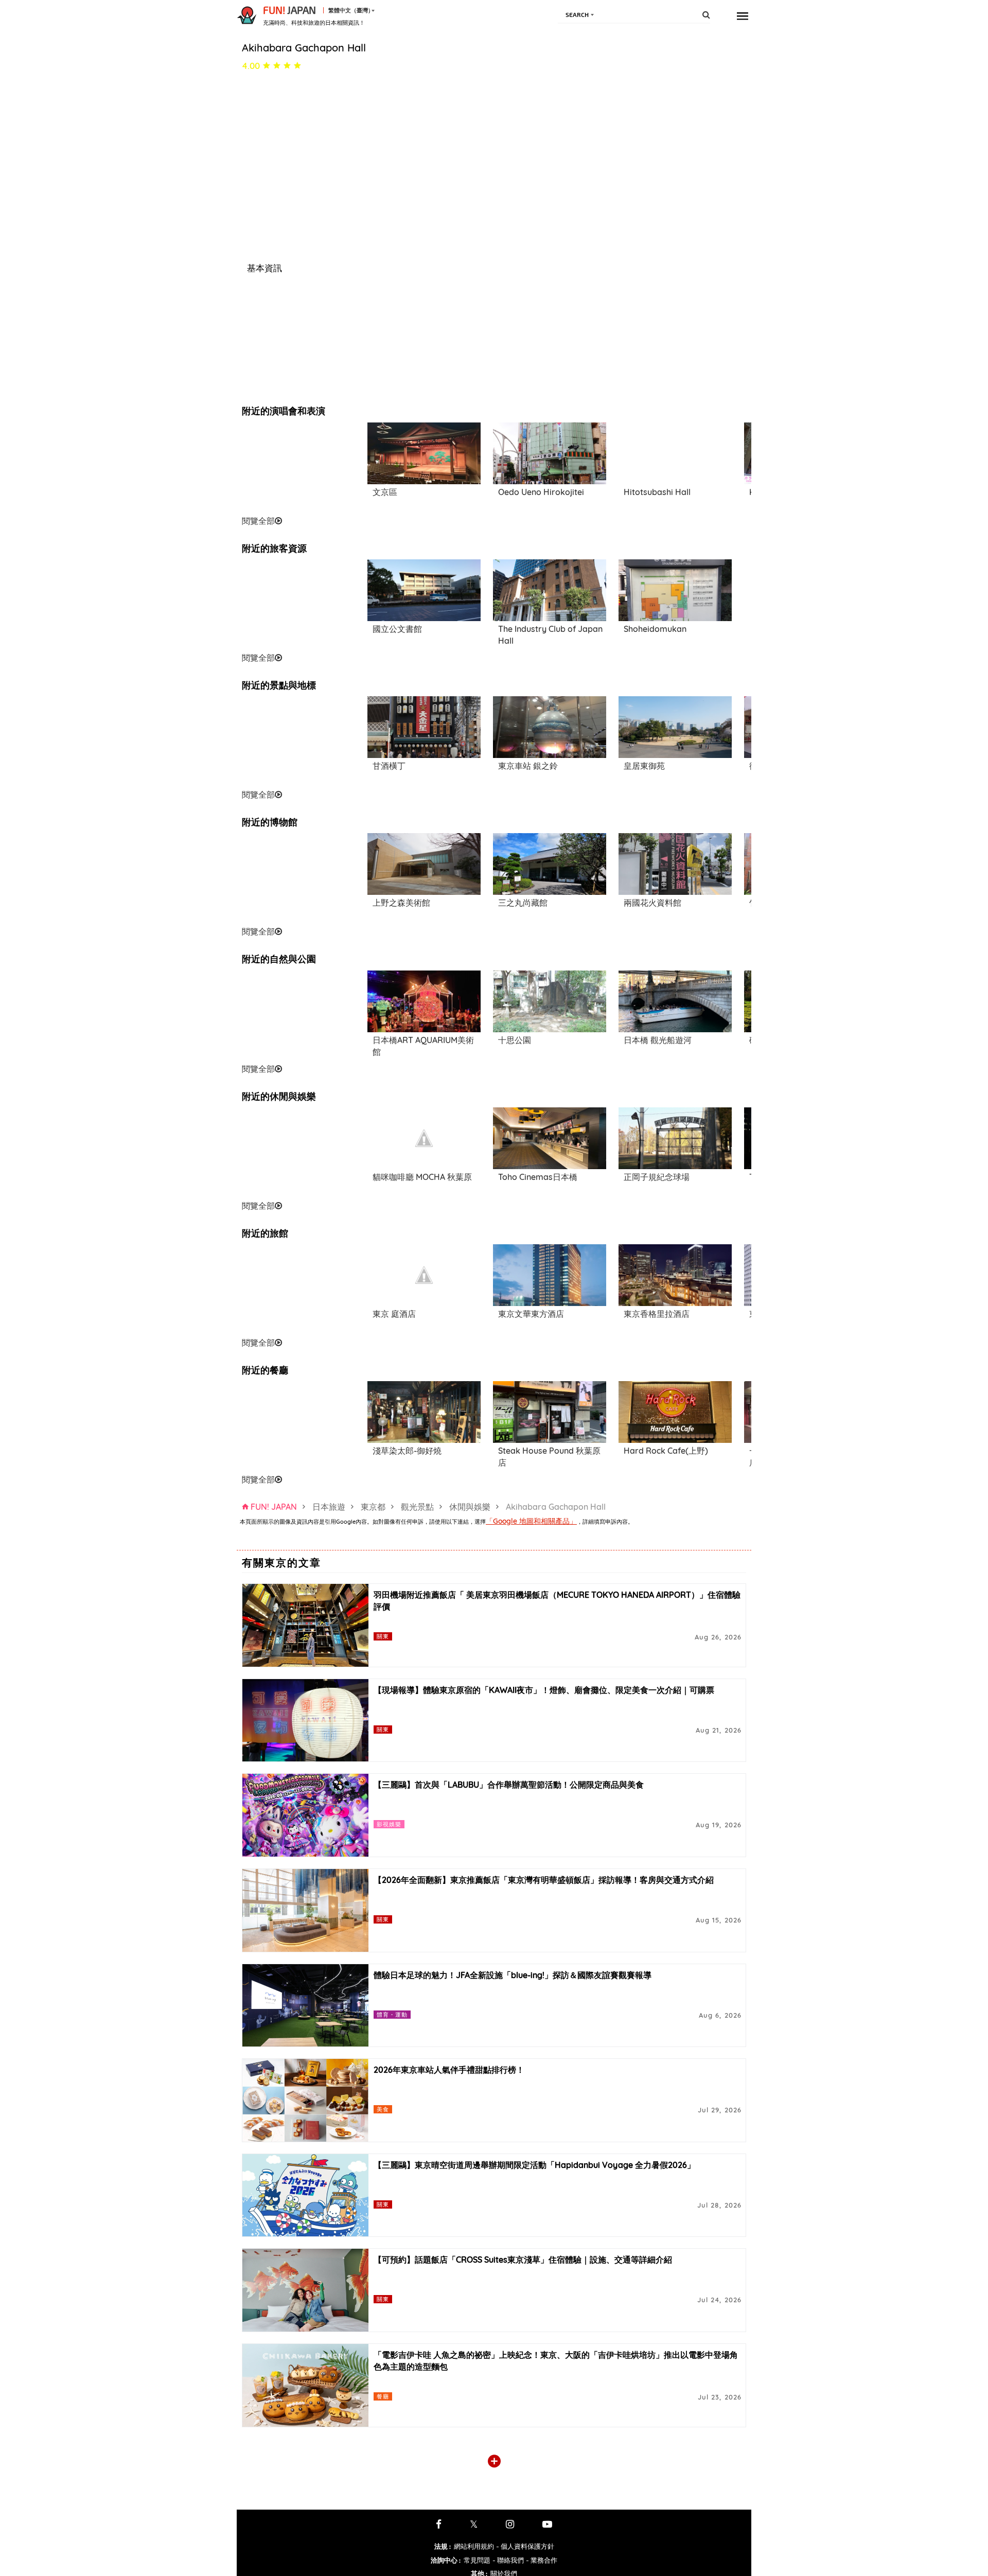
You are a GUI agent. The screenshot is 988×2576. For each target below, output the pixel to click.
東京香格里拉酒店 (657, 1314)
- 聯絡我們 (508, 2560)
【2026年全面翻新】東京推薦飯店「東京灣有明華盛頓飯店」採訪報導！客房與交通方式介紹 (544, 1880)
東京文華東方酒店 (531, 1314)
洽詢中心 (446, 2560)
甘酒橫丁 (389, 766)
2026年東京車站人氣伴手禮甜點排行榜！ (449, 2070)
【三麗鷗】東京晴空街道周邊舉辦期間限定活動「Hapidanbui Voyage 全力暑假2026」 (534, 2165)
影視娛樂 (389, 1824)
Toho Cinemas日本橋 (538, 1177)
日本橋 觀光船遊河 (658, 1040)
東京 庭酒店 (394, 1314)
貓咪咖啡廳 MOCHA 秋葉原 (422, 1177)
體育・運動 (392, 2014)
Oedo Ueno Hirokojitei (541, 492)
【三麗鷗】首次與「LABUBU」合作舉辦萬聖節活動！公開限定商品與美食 (509, 1785)
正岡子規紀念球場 (657, 1177)
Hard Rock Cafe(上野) (666, 1451)
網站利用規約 (474, 2546)
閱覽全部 (258, 521)
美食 (383, 2109)
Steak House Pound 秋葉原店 (549, 1457)
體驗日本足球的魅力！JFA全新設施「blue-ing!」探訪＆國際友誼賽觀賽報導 (513, 1975)
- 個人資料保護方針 (525, 2546)
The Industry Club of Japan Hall (550, 635)
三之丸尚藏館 (523, 903)
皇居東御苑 (644, 766)
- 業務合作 (542, 2560)
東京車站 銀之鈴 (528, 766)
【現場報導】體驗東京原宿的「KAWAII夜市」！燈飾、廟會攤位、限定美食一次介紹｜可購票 (544, 1690)
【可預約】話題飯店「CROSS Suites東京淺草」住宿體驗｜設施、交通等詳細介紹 (523, 2260)
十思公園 (515, 1040)
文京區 (385, 492)
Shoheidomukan (655, 629)
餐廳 (383, 2396)
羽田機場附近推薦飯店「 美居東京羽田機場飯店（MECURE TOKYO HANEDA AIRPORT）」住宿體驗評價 (557, 1601)
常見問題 (477, 2560)
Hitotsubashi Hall (657, 492)
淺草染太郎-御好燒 (407, 1451)
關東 (383, 1636)
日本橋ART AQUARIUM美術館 (423, 1046)
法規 (443, 2546)
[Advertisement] (298, 468)
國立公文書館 (397, 629)
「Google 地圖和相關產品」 (531, 1521)
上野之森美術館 (401, 903)
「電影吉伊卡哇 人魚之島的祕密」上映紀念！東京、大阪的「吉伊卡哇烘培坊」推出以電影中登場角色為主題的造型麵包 (556, 2361)
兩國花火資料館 (652, 903)
